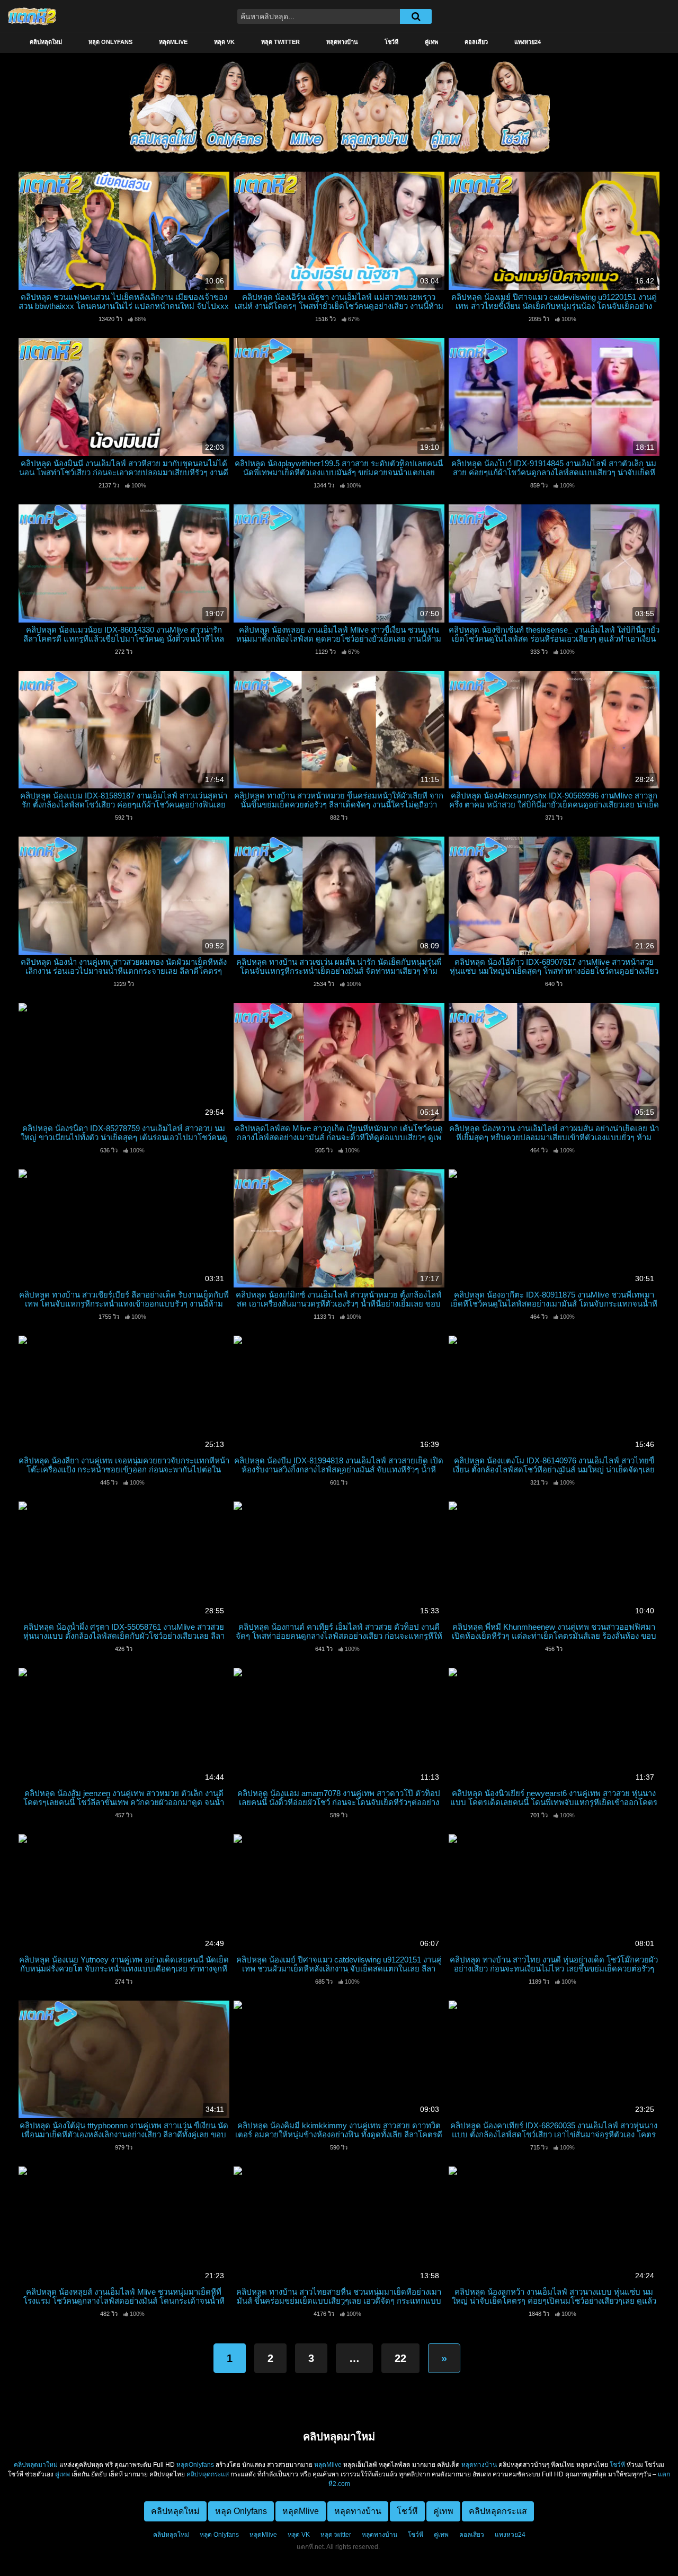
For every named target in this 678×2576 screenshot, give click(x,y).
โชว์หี (391, 42)
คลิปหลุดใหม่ (46, 42)
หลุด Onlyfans (110, 42)
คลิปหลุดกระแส (208, 2474)
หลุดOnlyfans (195, 2465)
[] (416, 16)
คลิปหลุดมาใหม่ (36, 2465)
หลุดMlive (173, 42)
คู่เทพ (431, 42)
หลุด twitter (280, 42)
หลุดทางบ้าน (342, 42)
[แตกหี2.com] (32, 16)
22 (400, 2358)
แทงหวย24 (528, 42)
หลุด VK (224, 42)
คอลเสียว (476, 42)
